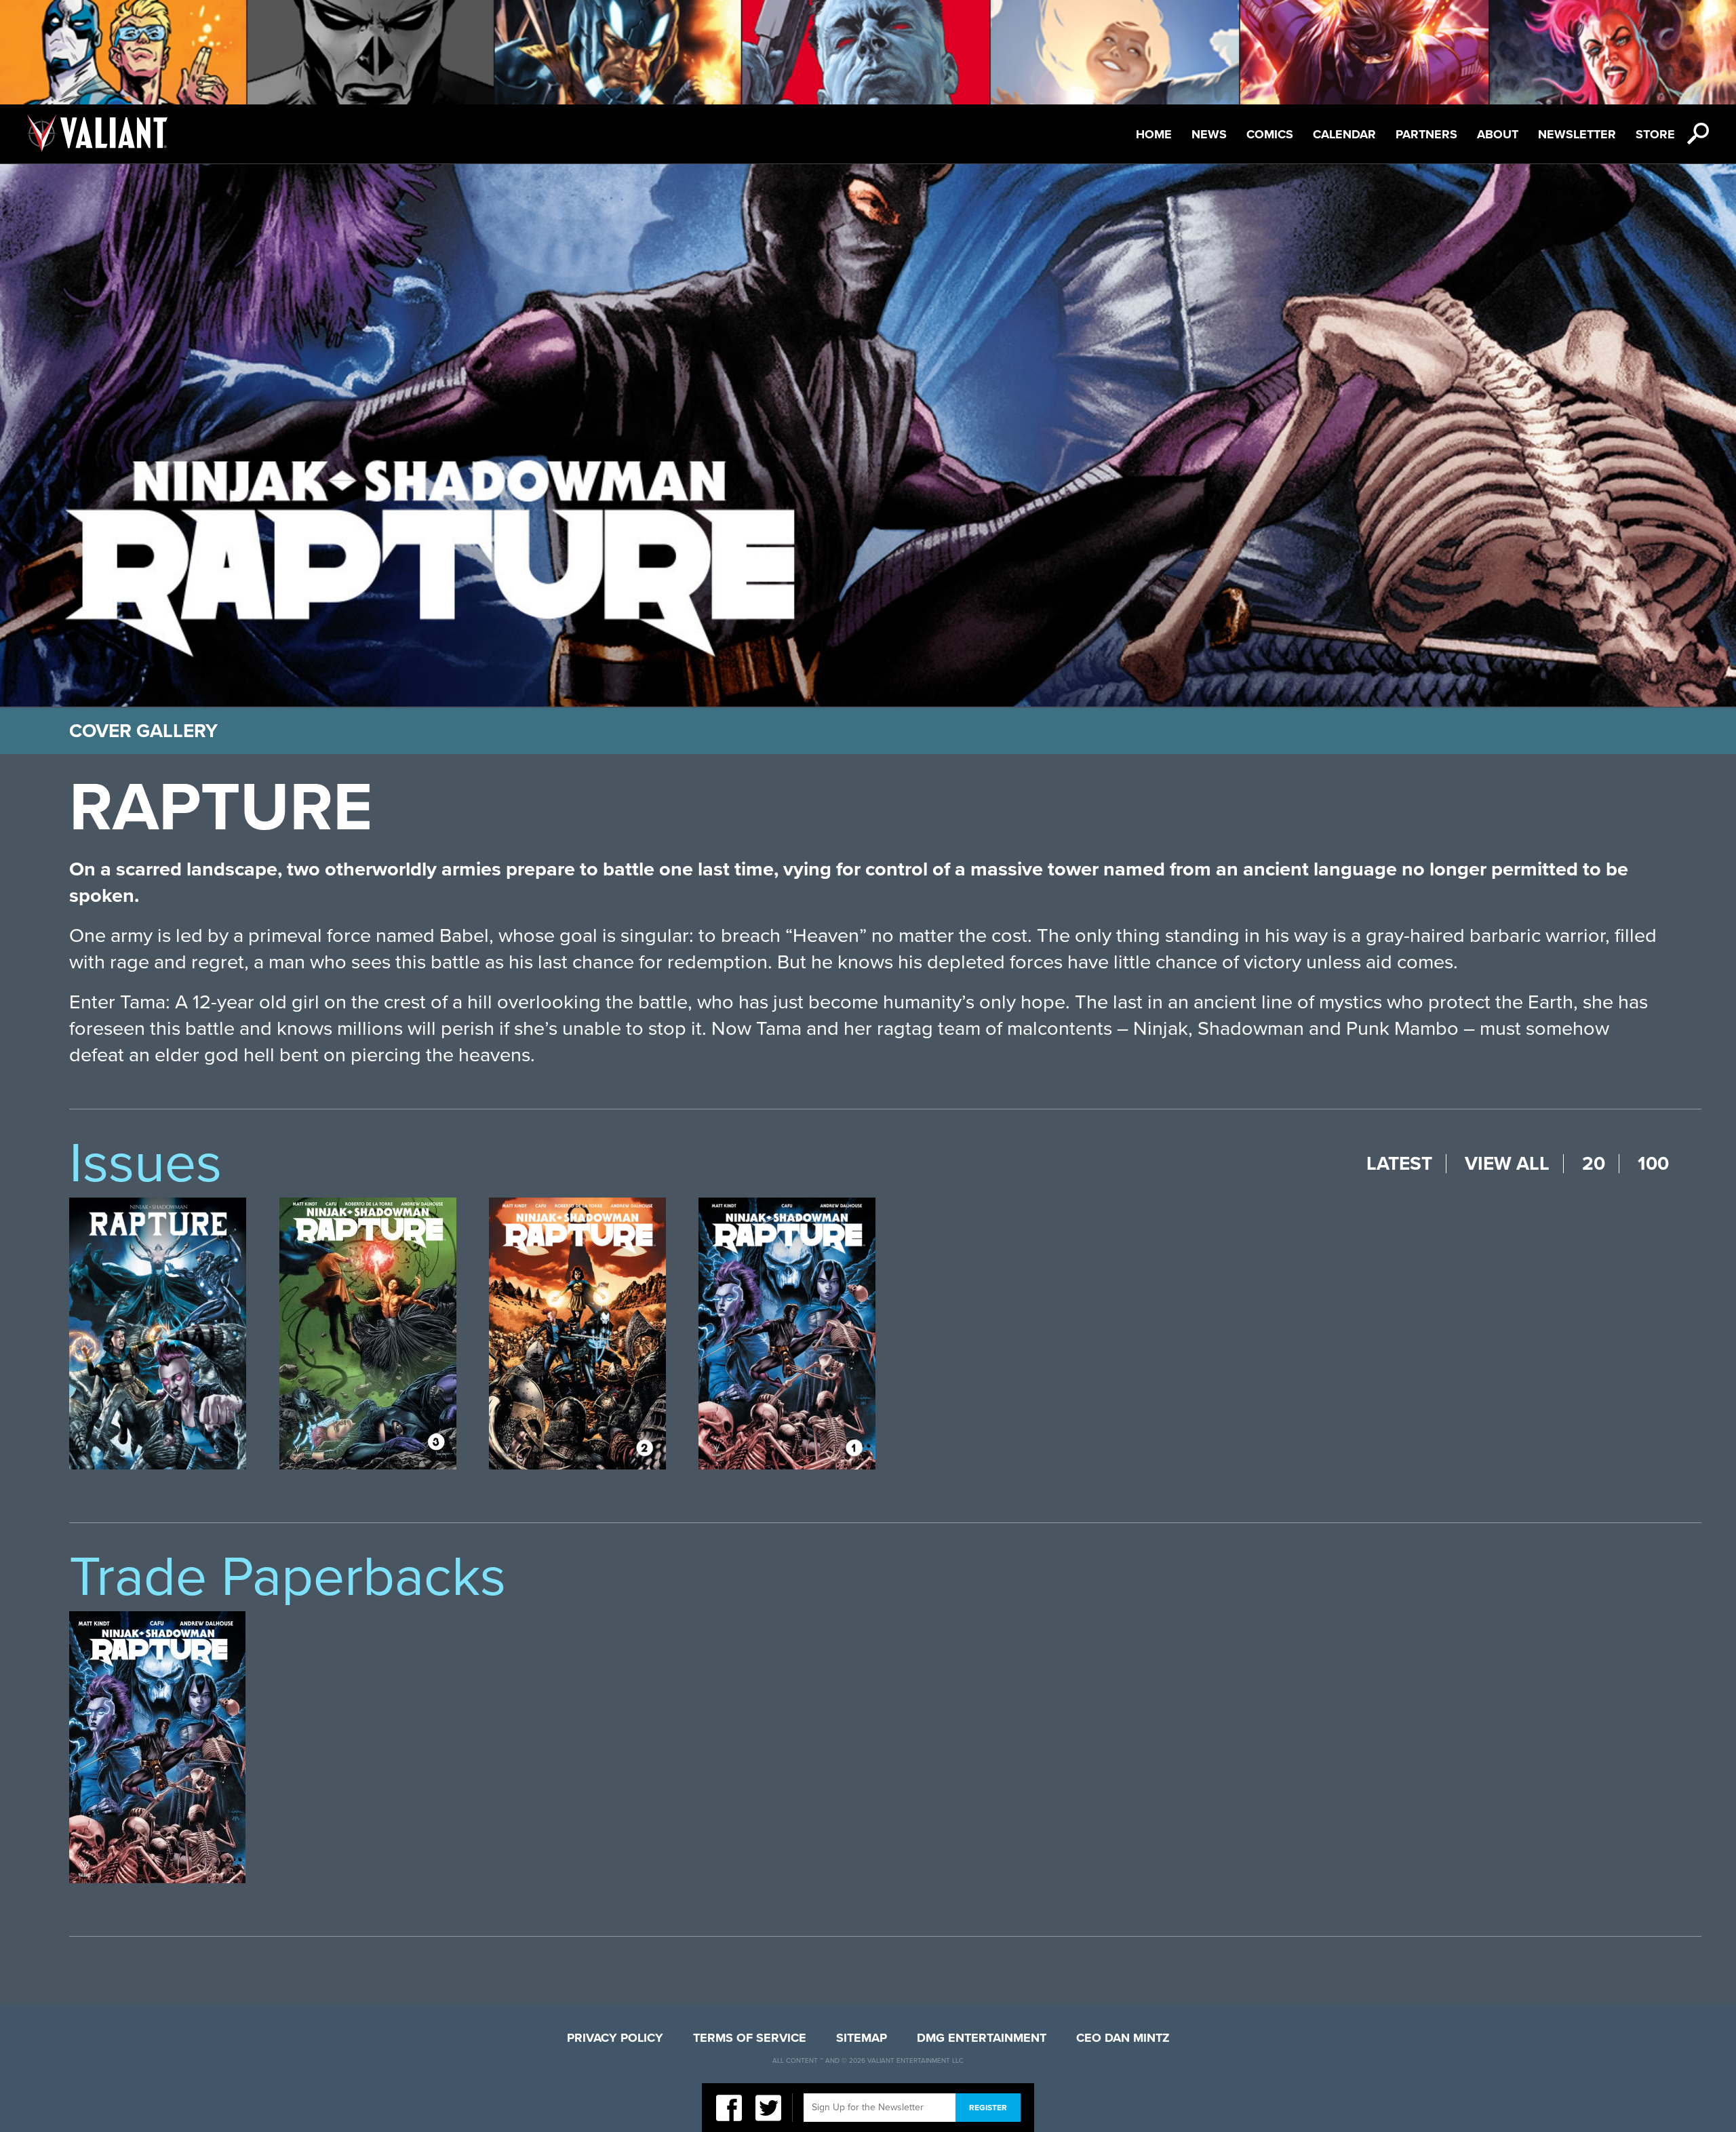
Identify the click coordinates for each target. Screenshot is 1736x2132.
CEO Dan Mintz (1123, 2038)
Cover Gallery (143, 731)
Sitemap (862, 2038)
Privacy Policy (615, 2038)
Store (1655, 134)
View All (1507, 1164)
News (1209, 134)
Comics (1270, 134)
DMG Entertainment (982, 2038)
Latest (1399, 1164)
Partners (1426, 134)
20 (1594, 1164)
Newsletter (1577, 134)
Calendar (1344, 134)
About (1498, 134)
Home (1154, 134)
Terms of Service (750, 2038)
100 (1653, 1164)
